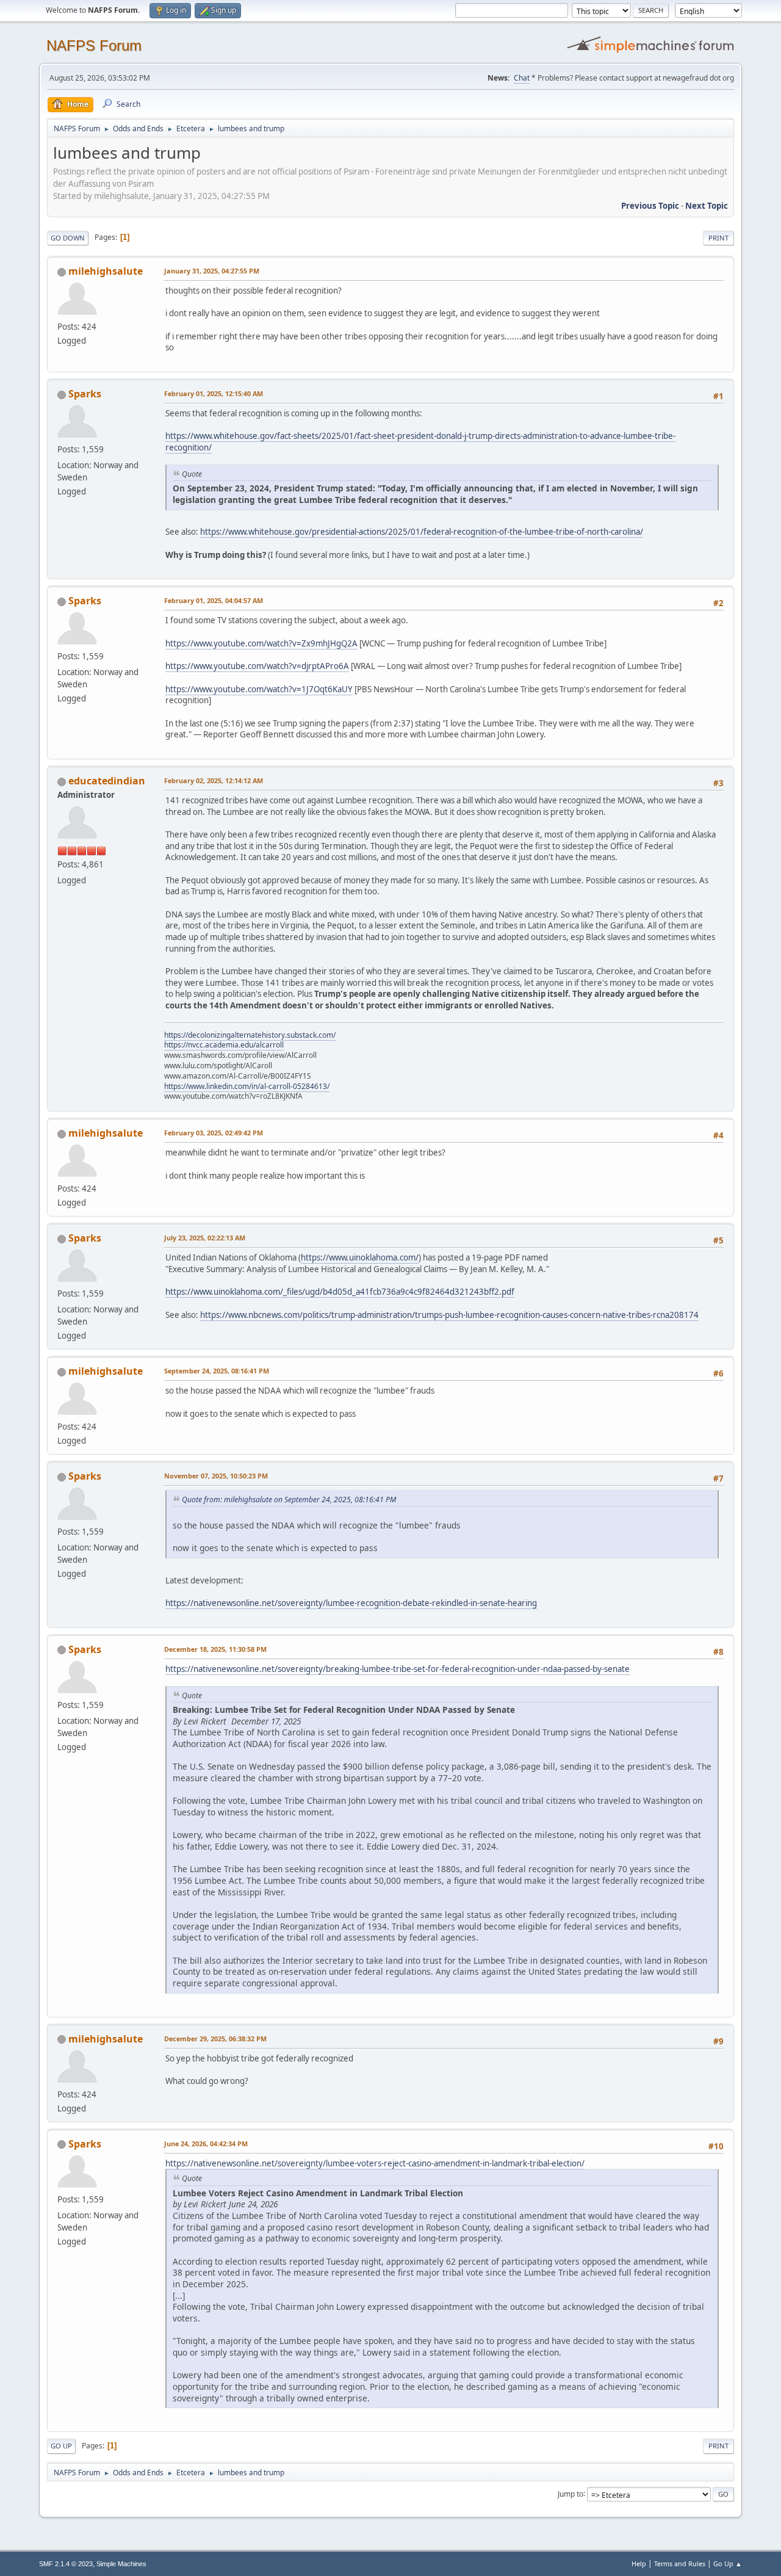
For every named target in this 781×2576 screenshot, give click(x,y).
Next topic (707, 206)
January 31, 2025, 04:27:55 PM (212, 271)
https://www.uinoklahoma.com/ (360, 1257)
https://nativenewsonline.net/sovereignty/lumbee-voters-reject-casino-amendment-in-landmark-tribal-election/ (375, 2163)
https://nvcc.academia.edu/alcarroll (224, 1045)
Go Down (68, 238)
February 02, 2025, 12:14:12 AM (214, 780)
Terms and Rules (680, 2563)
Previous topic (650, 206)
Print (718, 238)
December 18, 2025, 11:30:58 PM (215, 1649)
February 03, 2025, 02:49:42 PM (214, 1133)
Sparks (85, 394)
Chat (522, 78)
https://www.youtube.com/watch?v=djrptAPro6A (257, 666)
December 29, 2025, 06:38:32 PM (215, 2039)
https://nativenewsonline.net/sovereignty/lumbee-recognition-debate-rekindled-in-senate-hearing (351, 1603)
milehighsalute (106, 271)
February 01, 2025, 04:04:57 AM (214, 600)
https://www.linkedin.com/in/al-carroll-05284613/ (247, 1086)
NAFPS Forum (94, 45)
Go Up (61, 2446)
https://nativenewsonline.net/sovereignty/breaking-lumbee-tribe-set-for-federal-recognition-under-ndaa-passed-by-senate (398, 1669)
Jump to (570, 2493)
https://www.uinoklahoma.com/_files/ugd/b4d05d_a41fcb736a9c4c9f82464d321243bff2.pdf (340, 1292)
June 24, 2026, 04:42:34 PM (206, 2144)
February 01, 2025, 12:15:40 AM (214, 393)
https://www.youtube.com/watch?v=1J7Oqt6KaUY (259, 689)
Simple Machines (121, 2564)
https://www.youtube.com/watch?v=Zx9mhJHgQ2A (261, 643)
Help (639, 2563)
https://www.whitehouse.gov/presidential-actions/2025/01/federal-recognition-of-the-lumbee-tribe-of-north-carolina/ (422, 532)
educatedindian (107, 781)
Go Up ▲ (728, 2563)
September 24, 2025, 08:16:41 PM (217, 1371)
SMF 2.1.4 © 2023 (66, 2564)
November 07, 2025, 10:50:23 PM (216, 1476)
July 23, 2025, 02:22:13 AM (205, 1238)
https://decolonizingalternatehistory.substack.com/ (250, 1035)
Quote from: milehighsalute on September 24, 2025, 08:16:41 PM (289, 1500)
